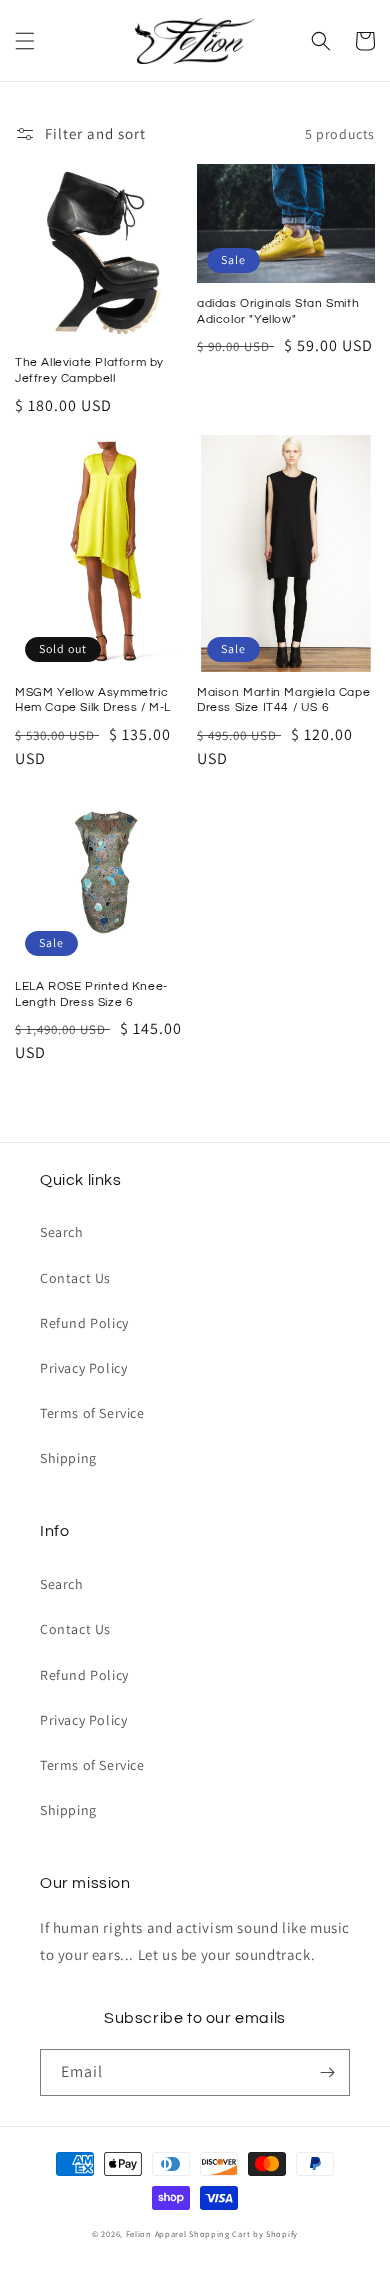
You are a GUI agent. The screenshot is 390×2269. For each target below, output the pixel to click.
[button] (25, 41)
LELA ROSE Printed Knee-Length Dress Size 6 (91, 994)
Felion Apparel (156, 2233)
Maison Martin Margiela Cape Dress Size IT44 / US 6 (283, 700)
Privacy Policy (83, 1368)
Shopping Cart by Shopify (243, 2233)
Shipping (68, 1458)
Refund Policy (84, 1323)
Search (62, 1232)
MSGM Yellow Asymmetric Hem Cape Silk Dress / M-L (93, 700)
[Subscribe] (327, 2072)
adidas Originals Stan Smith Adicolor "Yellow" (278, 311)
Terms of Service (92, 1413)
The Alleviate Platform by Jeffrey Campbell (89, 370)
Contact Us (75, 1278)
